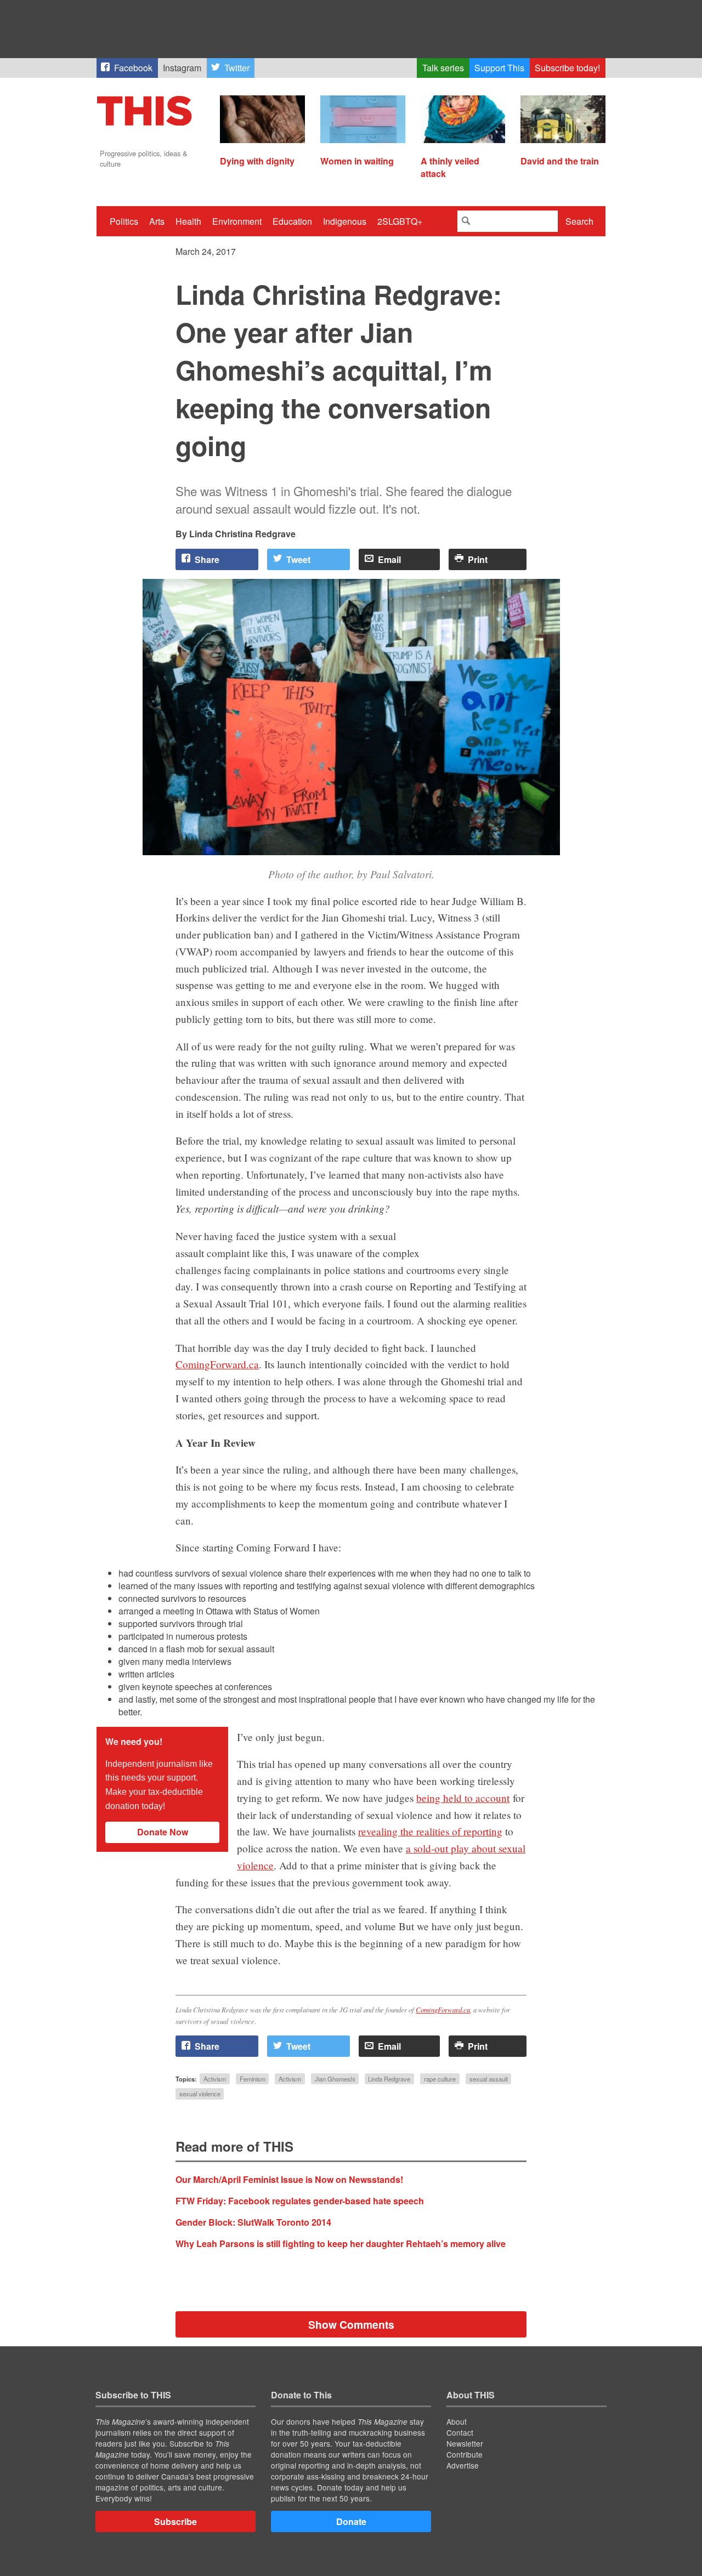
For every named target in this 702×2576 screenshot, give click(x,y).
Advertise (463, 2465)
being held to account (463, 1798)
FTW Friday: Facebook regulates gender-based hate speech (300, 2201)
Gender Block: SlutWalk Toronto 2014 (253, 2222)
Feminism (253, 2079)
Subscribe (175, 2521)
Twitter (237, 68)
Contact (460, 2432)
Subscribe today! (567, 68)
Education (292, 221)
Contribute (465, 2454)
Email (389, 559)
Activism (215, 2079)
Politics (124, 221)
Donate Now (163, 1832)
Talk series (443, 68)
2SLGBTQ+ (400, 221)
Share (207, 559)
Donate (351, 2521)
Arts (157, 221)
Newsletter (465, 2443)
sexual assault (489, 2079)
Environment (237, 221)
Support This (499, 68)
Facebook (133, 68)
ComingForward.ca (217, 1364)
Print (478, 559)
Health (188, 221)
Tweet (298, 559)
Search (579, 221)
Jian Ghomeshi (335, 2079)
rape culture (440, 2079)
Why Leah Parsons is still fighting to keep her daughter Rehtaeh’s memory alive (341, 2244)
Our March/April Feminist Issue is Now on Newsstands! (289, 2179)
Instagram (182, 68)
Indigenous (345, 221)
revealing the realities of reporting (430, 1831)
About (457, 2421)
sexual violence (200, 2094)
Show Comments (351, 2324)
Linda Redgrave (389, 2079)
